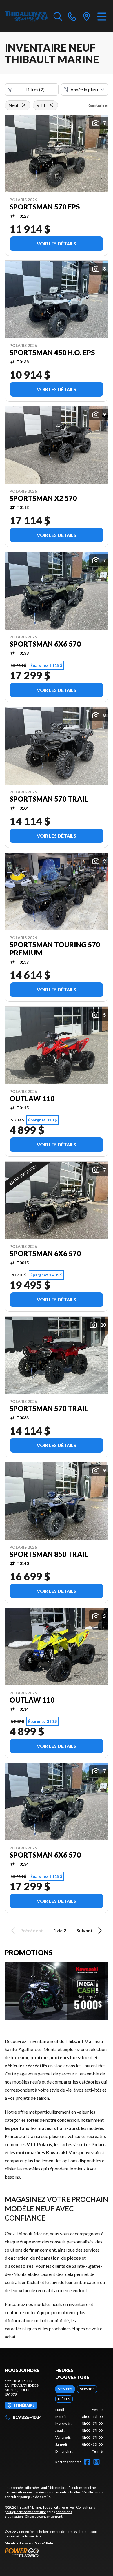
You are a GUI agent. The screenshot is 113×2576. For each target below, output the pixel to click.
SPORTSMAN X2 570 (43, 498)
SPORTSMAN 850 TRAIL (49, 1554)
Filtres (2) (35, 89)
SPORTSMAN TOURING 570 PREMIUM (55, 949)
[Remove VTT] (51, 105)
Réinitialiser (98, 105)
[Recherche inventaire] (58, 16)
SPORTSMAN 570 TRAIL (49, 799)
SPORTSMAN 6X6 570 (45, 644)
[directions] (87, 16)
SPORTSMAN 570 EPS (45, 207)
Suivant (85, 1930)
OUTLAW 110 (32, 1099)
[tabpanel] (79, 2431)
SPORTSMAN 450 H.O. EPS (52, 353)
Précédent (32, 1930)
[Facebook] (87, 2462)
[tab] (65, 2389)
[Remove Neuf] (24, 105)
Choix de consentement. (44, 2516)
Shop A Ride (44, 2543)
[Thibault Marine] (26, 16)
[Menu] (102, 16)
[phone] (72, 16)
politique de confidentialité (25, 2512)
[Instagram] (96, 2462)
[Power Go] (57, 2553)
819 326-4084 (27, 2417)
